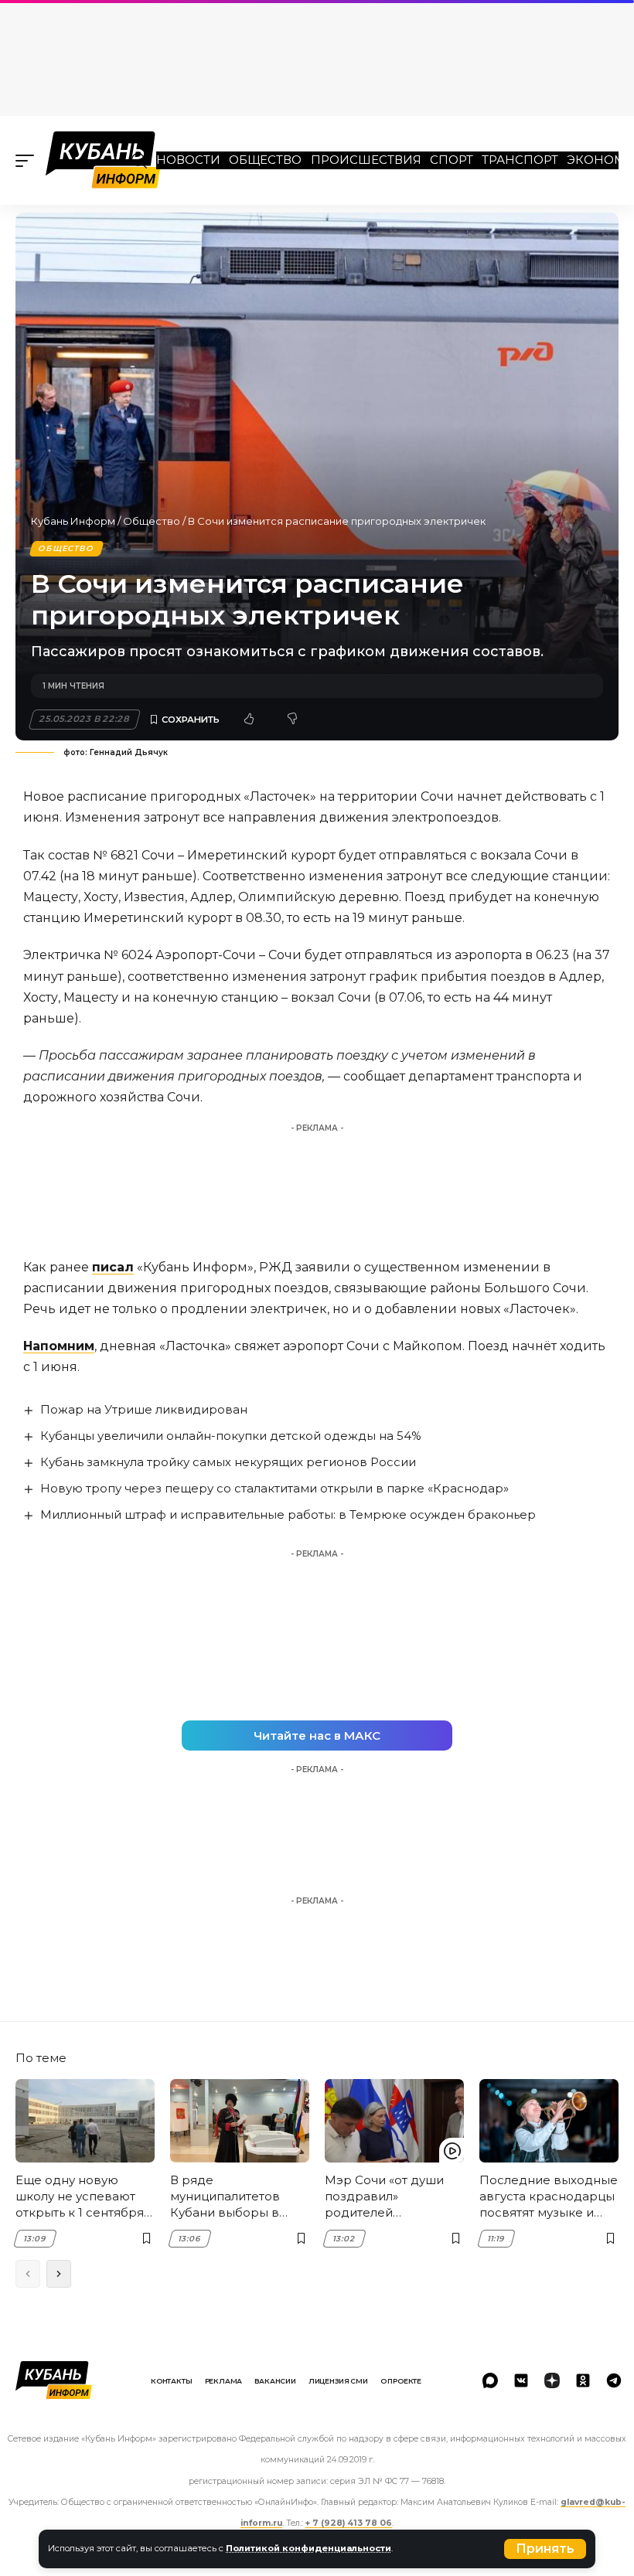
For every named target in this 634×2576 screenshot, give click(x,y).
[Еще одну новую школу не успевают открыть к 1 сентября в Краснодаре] (85, 2121)
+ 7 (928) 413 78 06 (349, 2523)
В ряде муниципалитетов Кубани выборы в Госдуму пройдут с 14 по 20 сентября (235, 2197)
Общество (265, 160)
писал (113, 1267)
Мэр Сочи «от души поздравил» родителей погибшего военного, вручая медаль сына (392, 2197)
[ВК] (521, 2380)
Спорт (452, 160)
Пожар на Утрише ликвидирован (144, 1409)
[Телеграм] (614, 2380)
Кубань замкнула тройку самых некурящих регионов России (228, 1462)
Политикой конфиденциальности (308, 2548)
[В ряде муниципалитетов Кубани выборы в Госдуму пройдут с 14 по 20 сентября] (240, 2121)
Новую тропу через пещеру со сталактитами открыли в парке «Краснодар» (274, 1488)
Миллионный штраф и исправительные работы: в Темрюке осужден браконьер (288, 1514)
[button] (545, 2549)
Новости (188, 160)
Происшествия (366, 160)
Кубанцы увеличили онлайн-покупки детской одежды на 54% (231, 1436)
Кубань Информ (73, 521)
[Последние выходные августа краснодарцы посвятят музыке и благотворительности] (549, 2121)
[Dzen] (552, 2380)
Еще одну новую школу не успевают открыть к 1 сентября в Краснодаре (85, 2197)
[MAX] (490, 2380)
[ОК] (583, 2380)
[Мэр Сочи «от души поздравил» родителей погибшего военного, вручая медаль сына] (394, 2121)
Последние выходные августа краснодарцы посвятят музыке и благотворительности (549, 2197)
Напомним (59, 1346)
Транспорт (520, 160)
